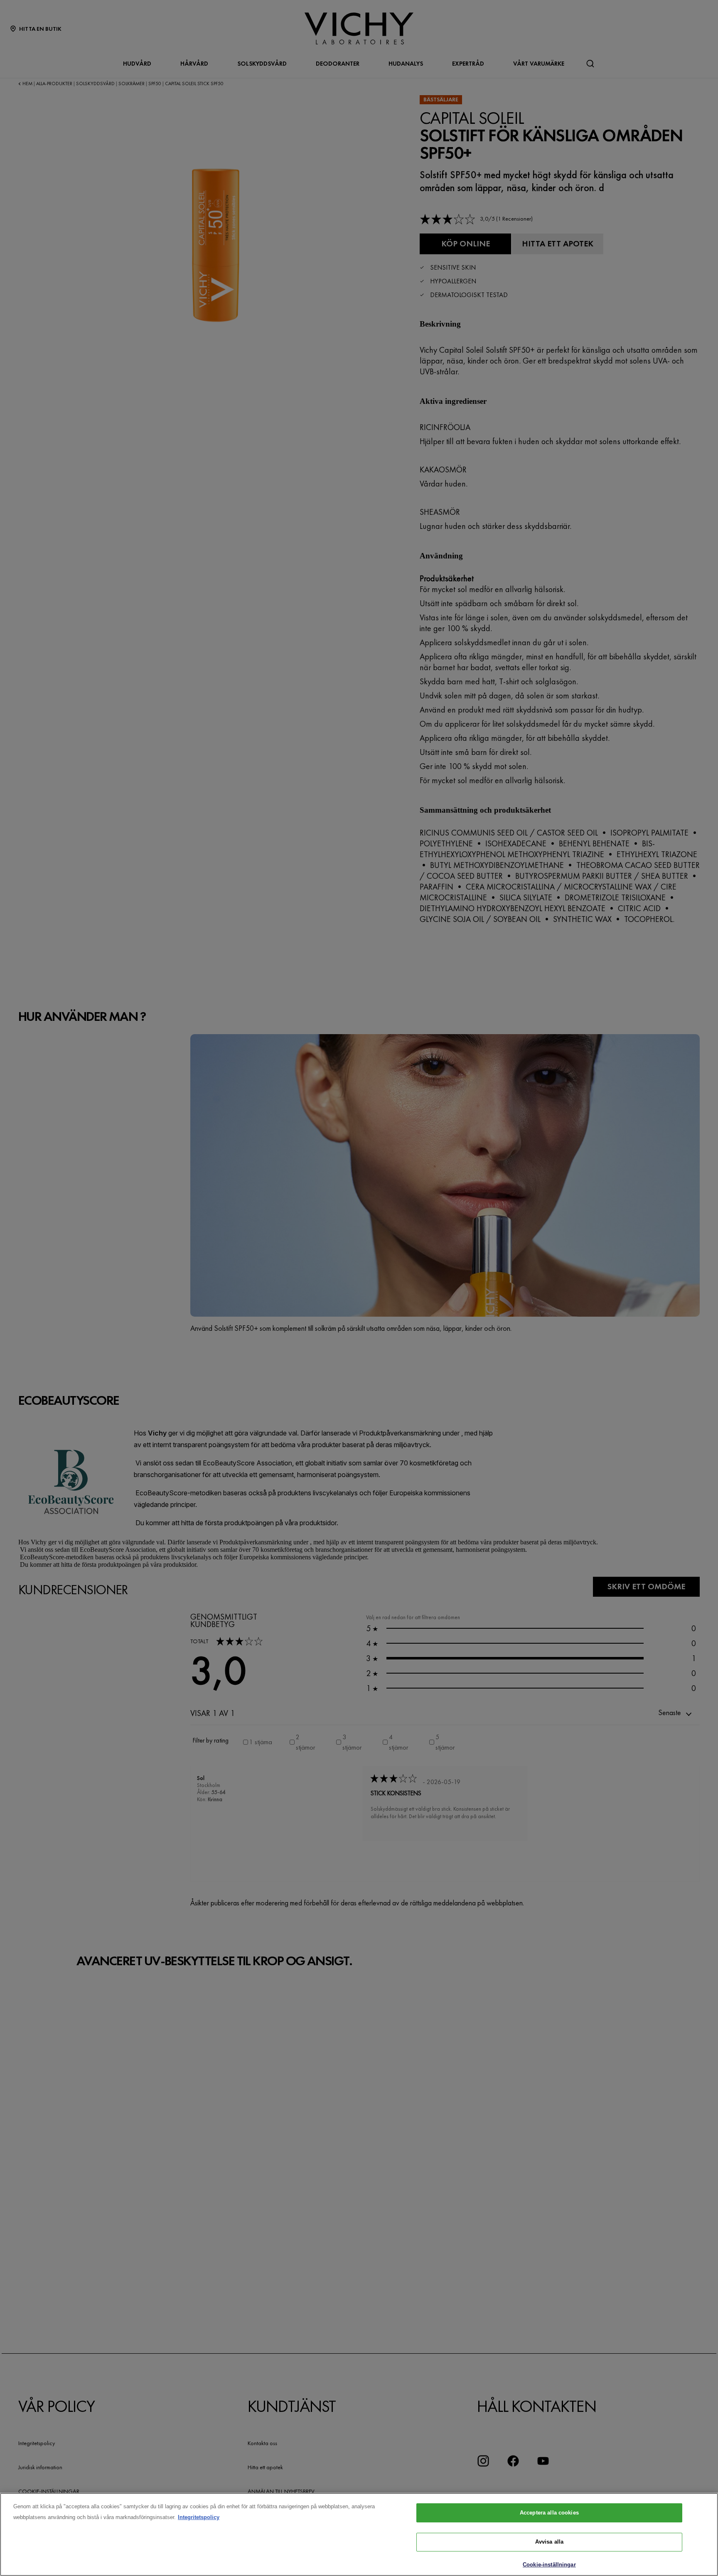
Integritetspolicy (199, 2517)
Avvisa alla (549, 2542)
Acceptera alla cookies (549, 2513)
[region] (359, 2534)
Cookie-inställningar (549, 2565)
